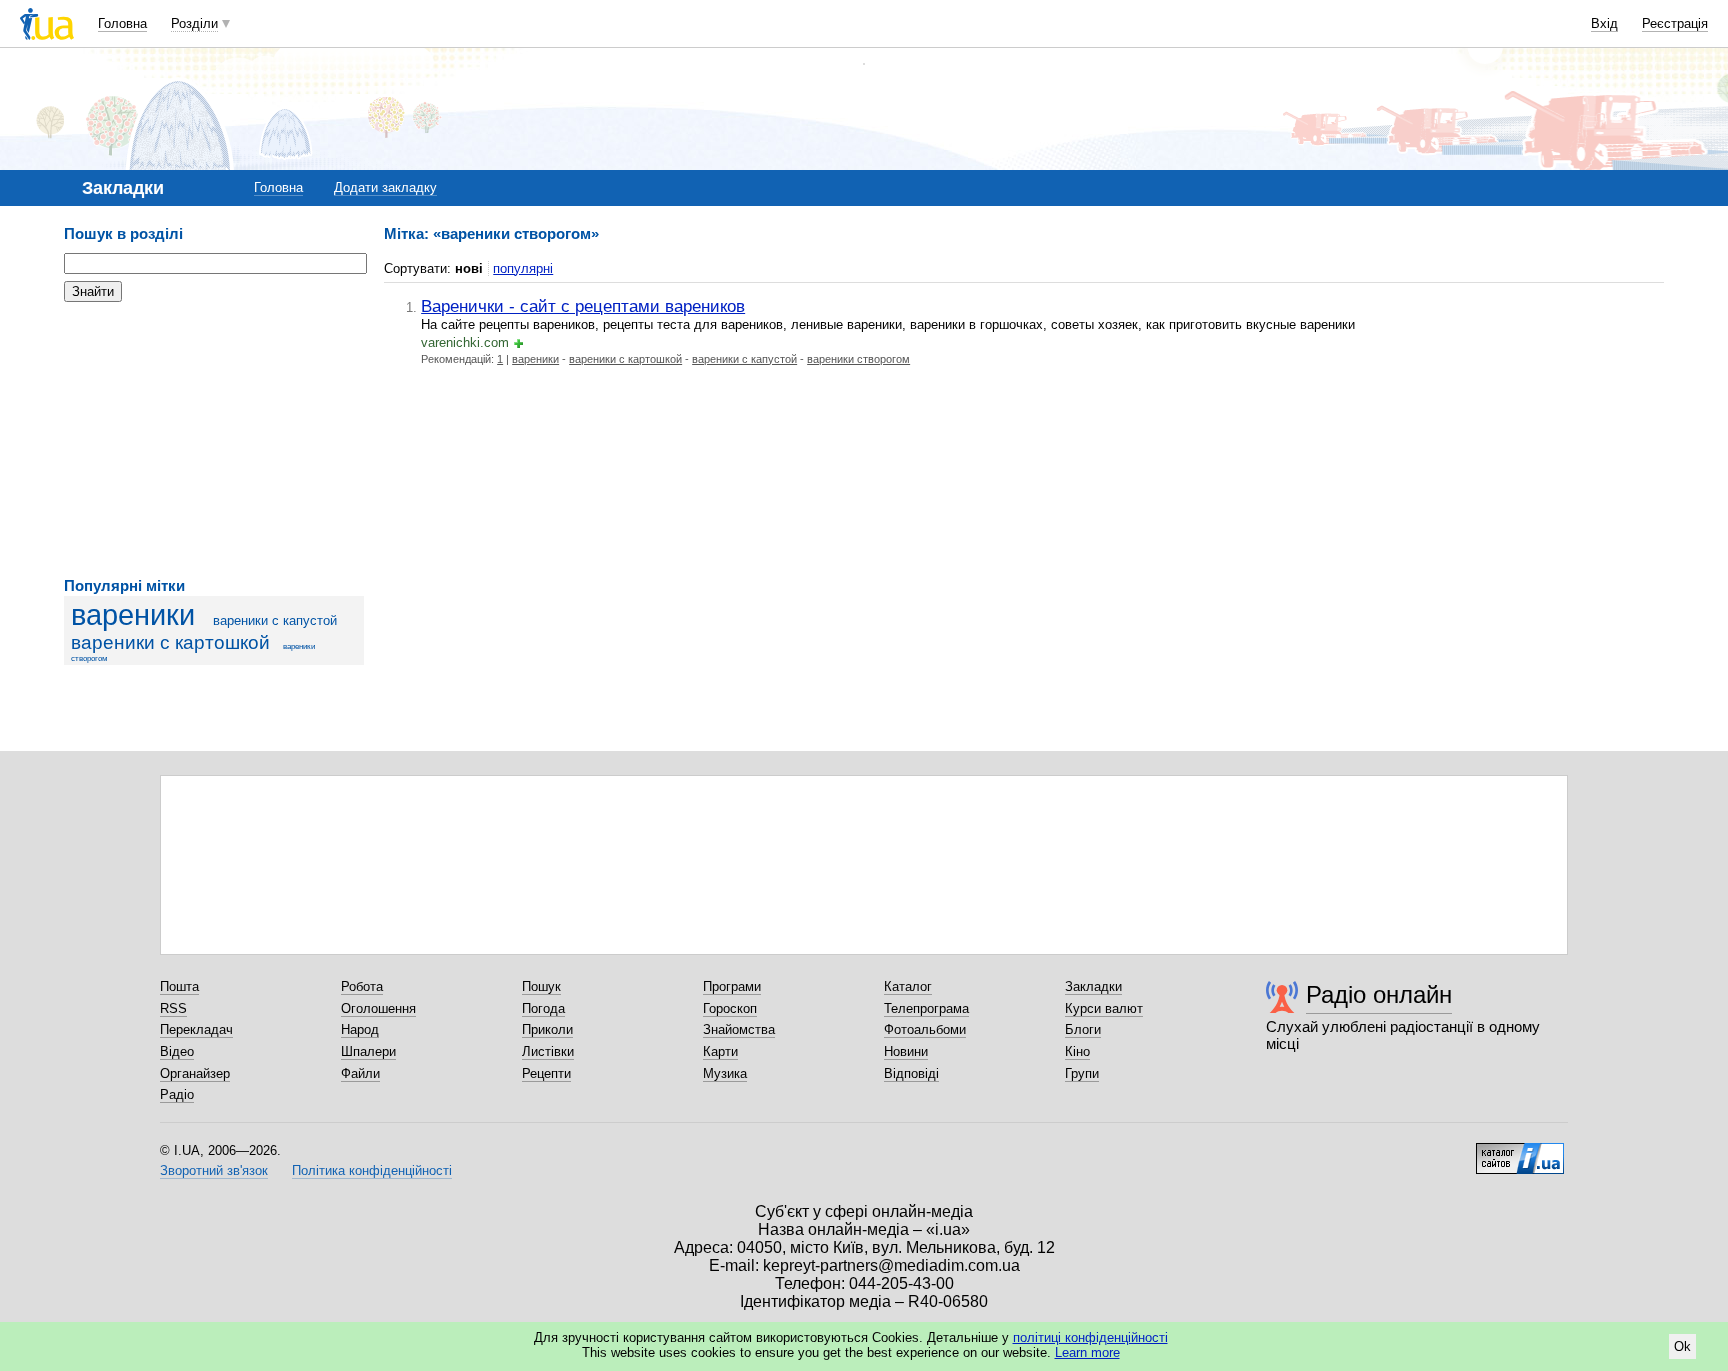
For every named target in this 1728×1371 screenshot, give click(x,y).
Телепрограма (926, 1008)
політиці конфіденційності (1090, 1337)
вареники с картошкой (170, 642)
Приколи (547, 1029)
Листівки (548, 1051)
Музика (725, 1073)
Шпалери (368, 1051)
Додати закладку (385, 187)
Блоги (1083, 1029)
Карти (720, 1051)
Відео (177, 1051)
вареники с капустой (275, 620)
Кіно (1077, 1051)
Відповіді (911, 1073)
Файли (360, 1073)
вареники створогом (858, 359)
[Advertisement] (214, 440)
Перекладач (196, 1029)
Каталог (908, 986)
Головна (122, 23)
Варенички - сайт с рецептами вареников (583, 306)
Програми (732, 986)
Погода (543, 1008)
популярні (523, 268)
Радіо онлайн (1379, 994)
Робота (362, 986)
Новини (906, 1051)
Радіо (177, 1094)
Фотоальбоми (925, 1029)
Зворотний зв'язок (214, 1170)
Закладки (1093, 986)
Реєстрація (1675, 23)
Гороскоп (730, 1008)
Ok (1682, 1346)
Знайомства (739, 1029)
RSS (173, 1008)
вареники (133, 615)
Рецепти (546, 1073)
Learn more (1087, 1352)
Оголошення (378, 1008)
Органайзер (195, 1073)
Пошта (179, 986)
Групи (1082, 1073)
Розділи (194, 23)
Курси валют (1104, 1008)
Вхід (1604, 23)
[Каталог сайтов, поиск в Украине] (1520, 1151)
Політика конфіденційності (372, 1170)
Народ (360, 1029)
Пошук (541, 986)
